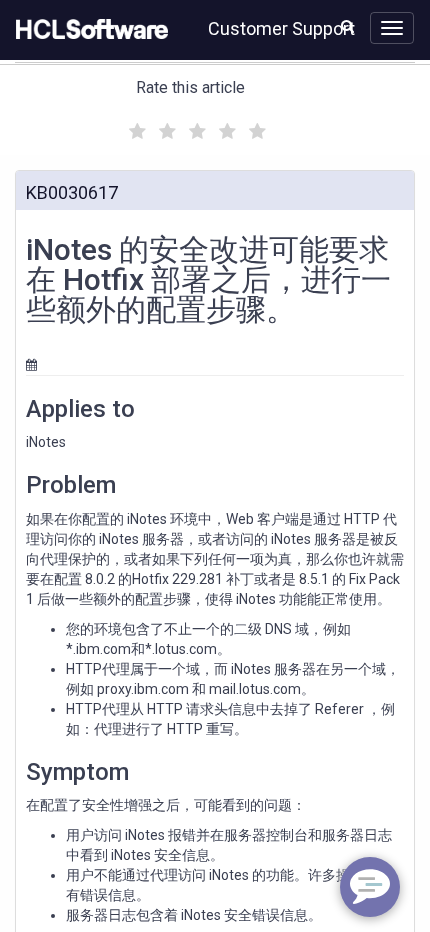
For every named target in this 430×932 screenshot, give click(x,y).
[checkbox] (135, 126)
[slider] (195, 128)
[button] (347, 26)
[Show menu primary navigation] (392, 28)
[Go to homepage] (88, 30)
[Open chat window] (370, 887)
